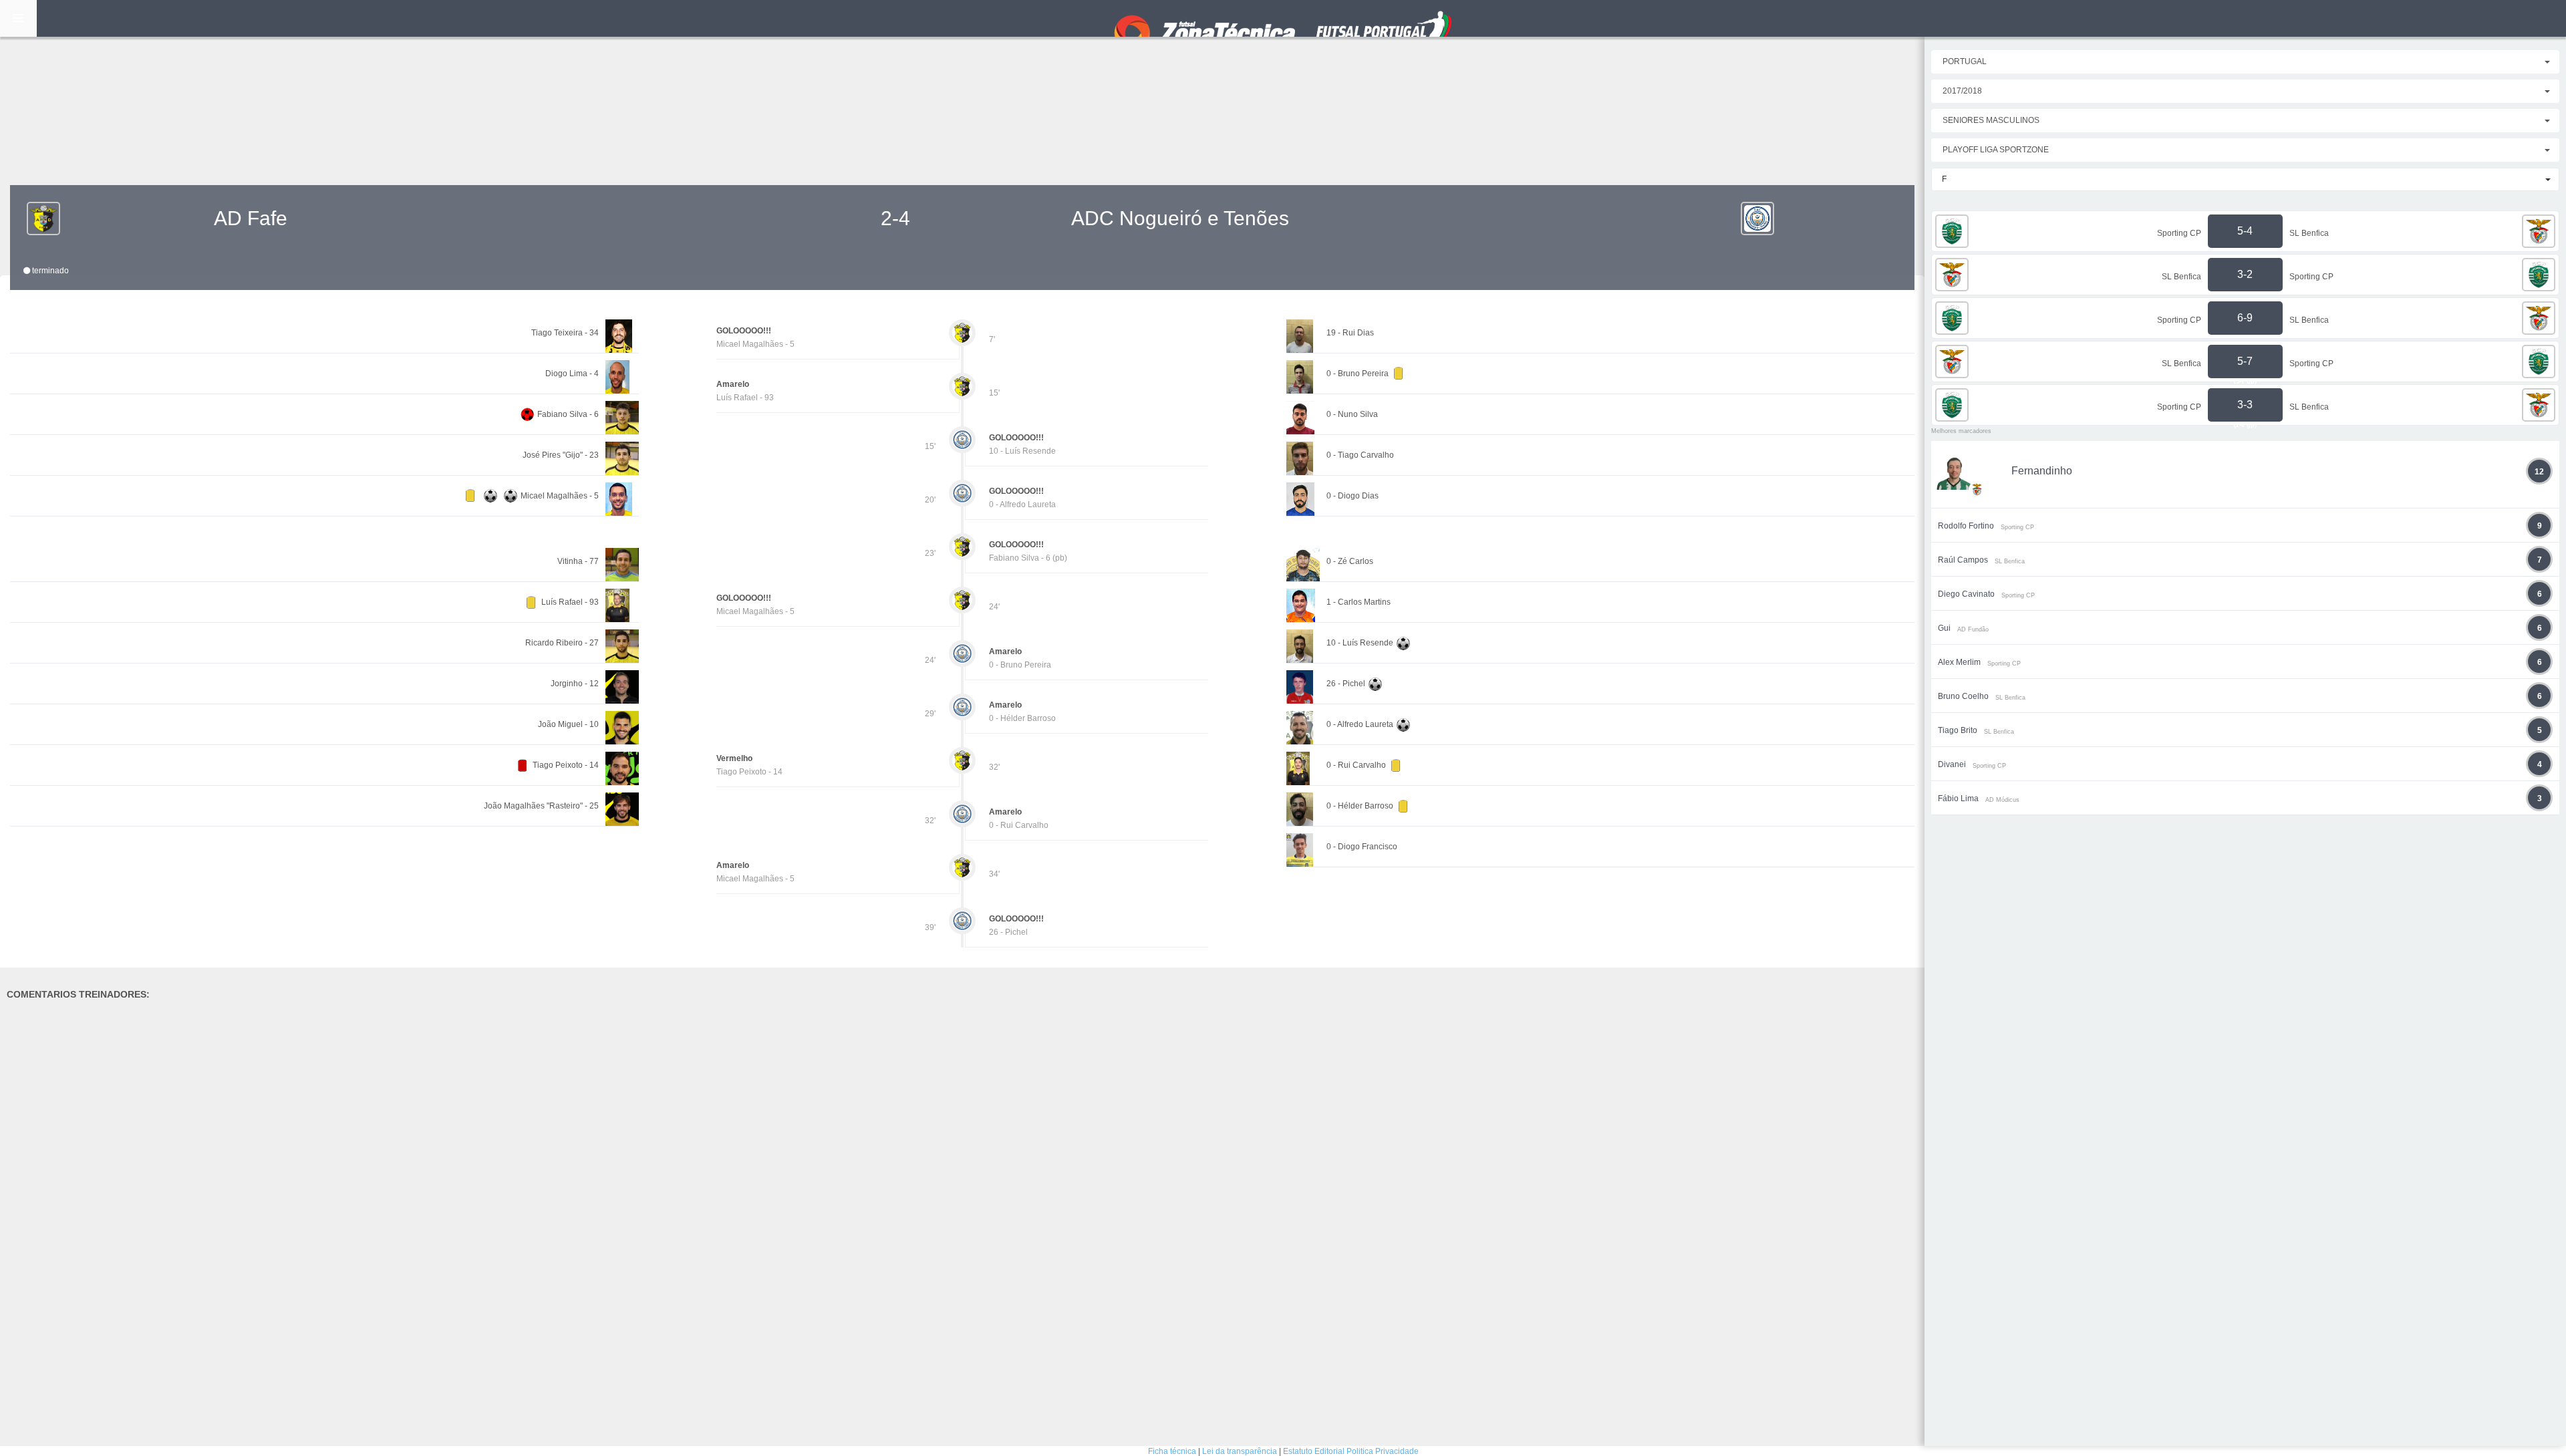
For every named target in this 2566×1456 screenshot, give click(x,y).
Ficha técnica (1172, 1451)
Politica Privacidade (1383, 1451)
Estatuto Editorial (1314, 1451)
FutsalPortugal (1283, 18)
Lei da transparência (1240, 1451)
